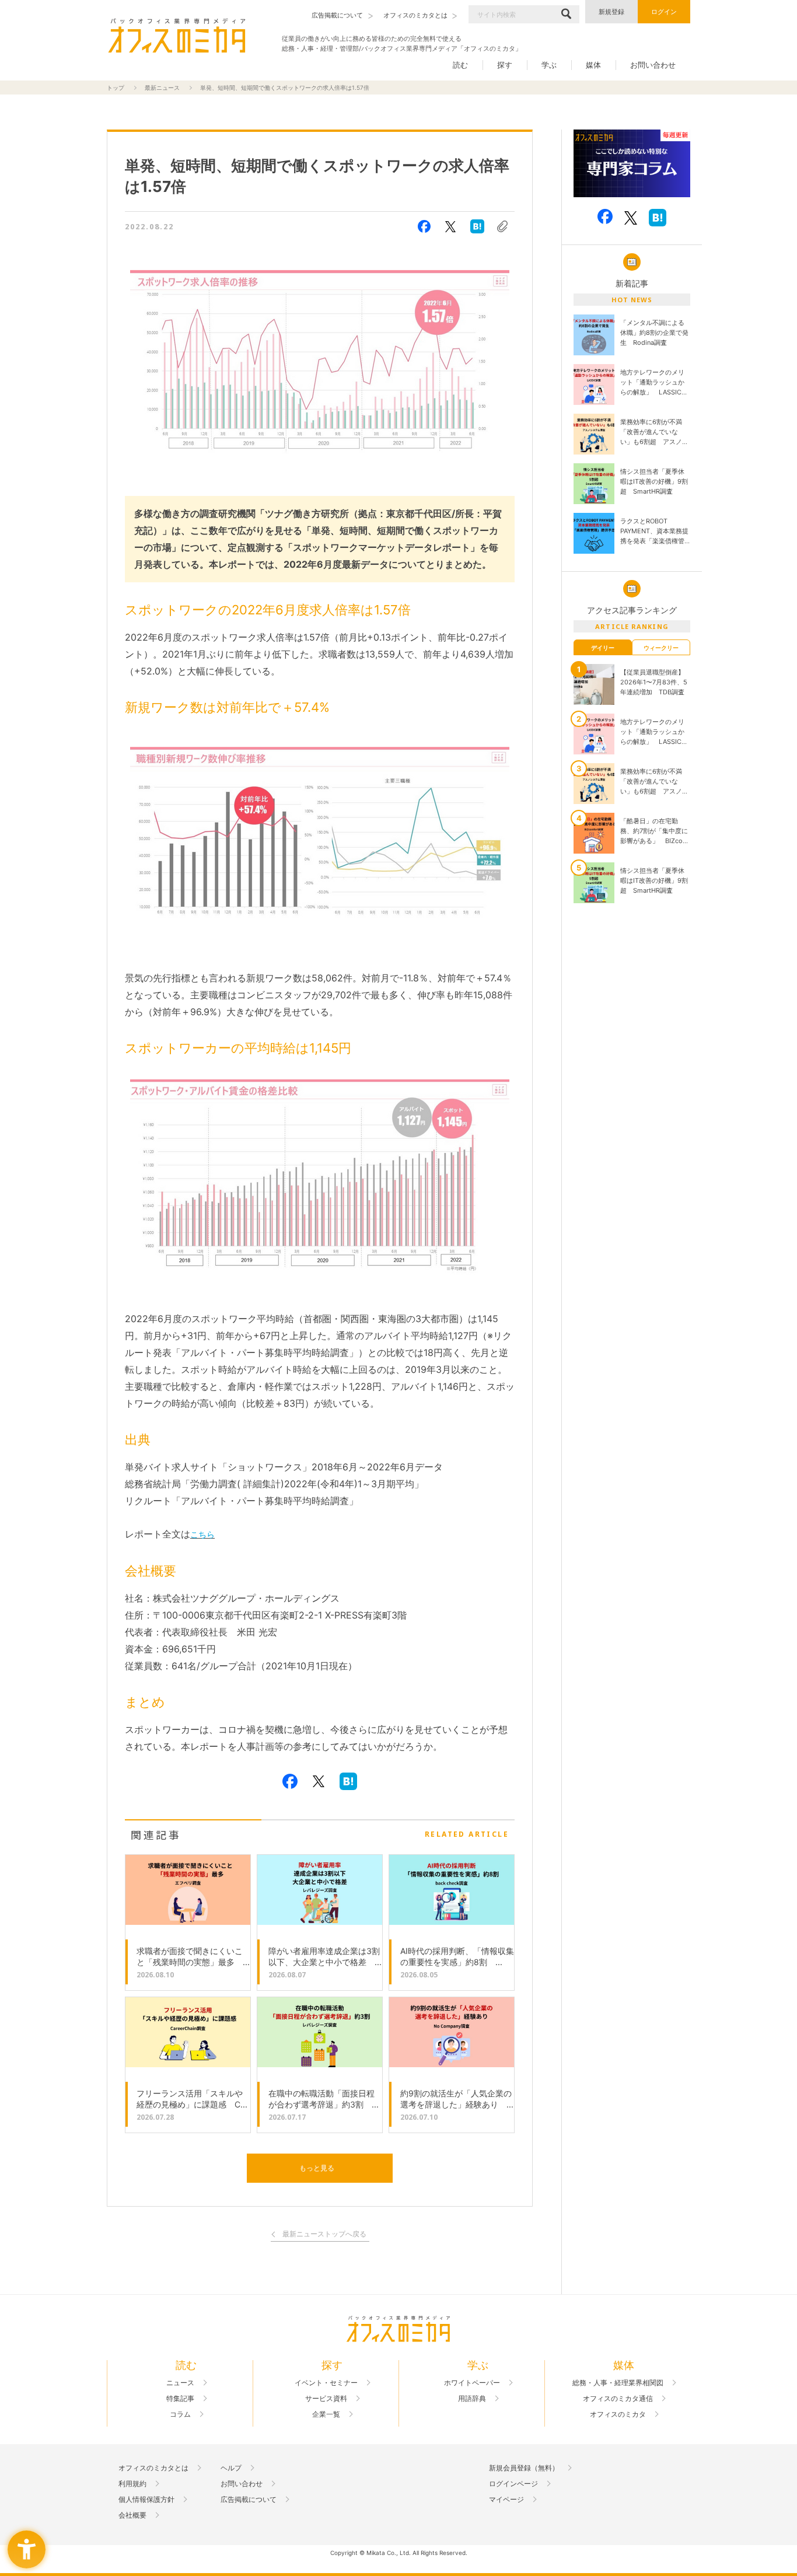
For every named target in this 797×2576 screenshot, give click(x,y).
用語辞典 (472, 2399)
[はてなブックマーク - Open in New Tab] (477, 226)
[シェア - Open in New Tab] (424, 226)
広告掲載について (249, 2500)
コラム (180, 2414)
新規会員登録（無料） (524, 2468)
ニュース (180, 2383)
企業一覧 (326, 2414)
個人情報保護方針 (146, 2500)
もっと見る (317, 2168)
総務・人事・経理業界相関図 (618, 2383)
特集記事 (180, 2399)
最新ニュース (162, 88)
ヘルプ (231, 2468)
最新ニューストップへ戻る (324, 2234)
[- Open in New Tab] (632, 164)
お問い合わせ (653, 65)
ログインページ (513, 2484)
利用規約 (132, 2484)
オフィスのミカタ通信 (618, 2399)
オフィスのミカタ (618, 2414)
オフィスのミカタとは (153, 2468)
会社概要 (132, 2515)
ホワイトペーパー (472, 2383)
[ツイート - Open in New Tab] (450, 226)
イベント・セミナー (326, 2383)
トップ (116, 88)
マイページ (506, 2500)
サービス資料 (326, 2399)
